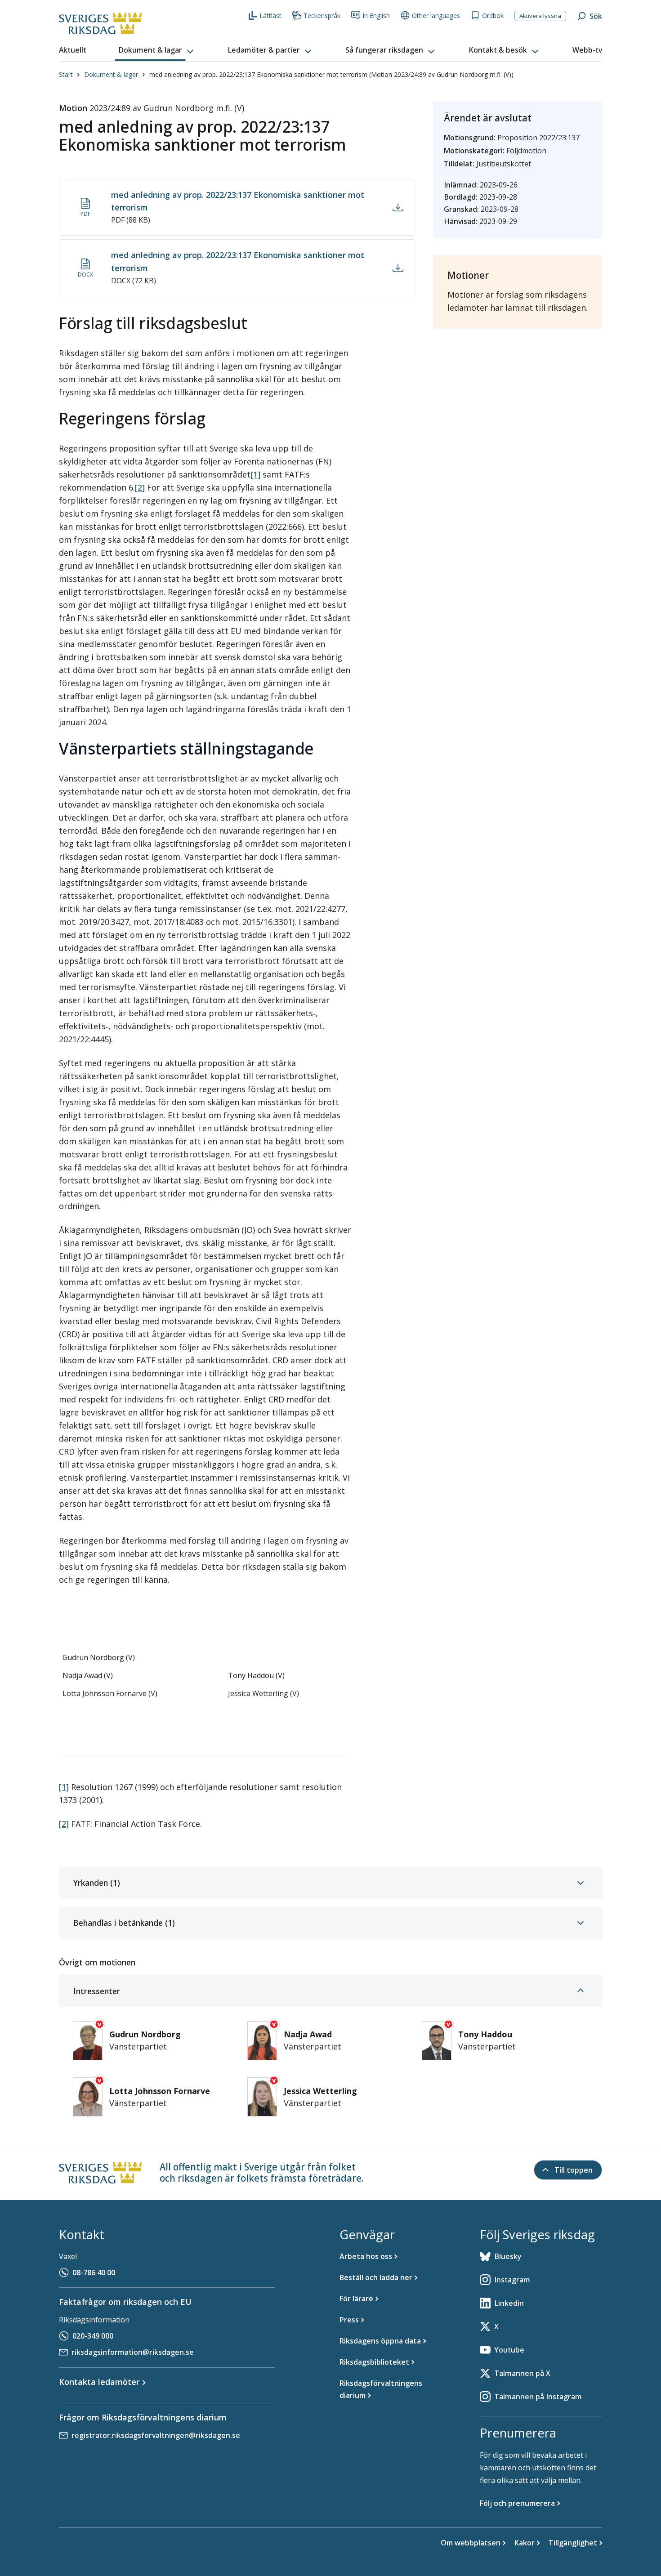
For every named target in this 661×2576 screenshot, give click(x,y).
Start (66, 74)
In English (376, 16)
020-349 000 (93, 2336)
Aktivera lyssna (540, 16)
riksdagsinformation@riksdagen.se (133, 2352)
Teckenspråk (322, 16)
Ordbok (493, 16)
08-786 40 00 (94, 2272)
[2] (140, 487)
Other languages (436, 16)
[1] (255, 474)
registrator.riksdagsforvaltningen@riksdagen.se (156, 2435)
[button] (157, 50)
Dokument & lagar (111, 74)
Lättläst (270, 16)
